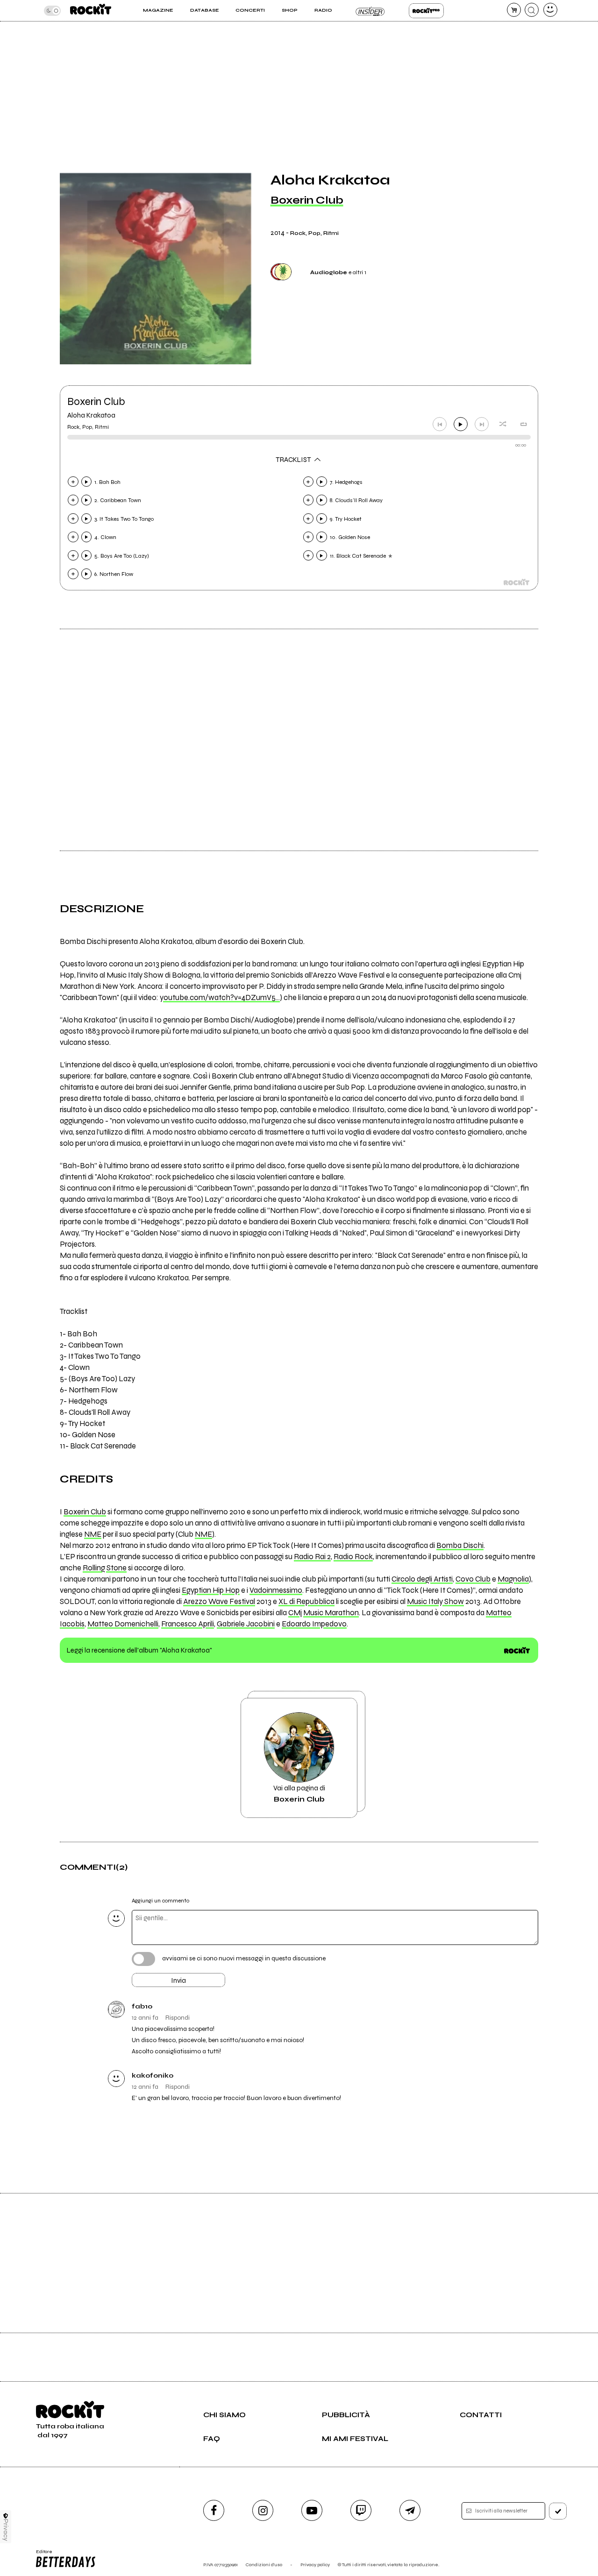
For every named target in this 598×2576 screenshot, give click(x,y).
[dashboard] (550, 10)
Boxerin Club (307, 200)
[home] (91, 11)
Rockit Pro (426, 11)
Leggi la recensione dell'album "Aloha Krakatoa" (139, 1650)
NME (93, 1534)
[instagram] (263, 2510)
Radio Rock (353, 1557)
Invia (178, 1980)
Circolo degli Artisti (422, 1579)
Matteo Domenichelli (123, 1624)
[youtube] (312, 2510)
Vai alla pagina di (299, 1794)
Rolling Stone (105, 1568)
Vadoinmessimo (276, 1590)
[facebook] (214, 2510)
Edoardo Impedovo (314, 1624)
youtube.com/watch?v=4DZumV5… (220, 998)
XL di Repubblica (306, 1602)
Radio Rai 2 (312, 1557)
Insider (370, 11)
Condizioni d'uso (264, 2565)
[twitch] (361, 2510)
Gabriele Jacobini (246, 1624)
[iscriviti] (558, 2511)
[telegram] (410, 2510)
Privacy (6, 2530)
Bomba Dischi (460, 1546)
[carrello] (514, 10)
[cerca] (532, 10)
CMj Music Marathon (324, 1613)
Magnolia (513, 1579)
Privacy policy (315, 2565)
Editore (41, 2555)
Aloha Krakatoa (91, 415)
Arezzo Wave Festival (219, 1602)
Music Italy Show (435, 1602)
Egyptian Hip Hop (211, 1590)
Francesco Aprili (188, 1624)
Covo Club (473, 1579)
